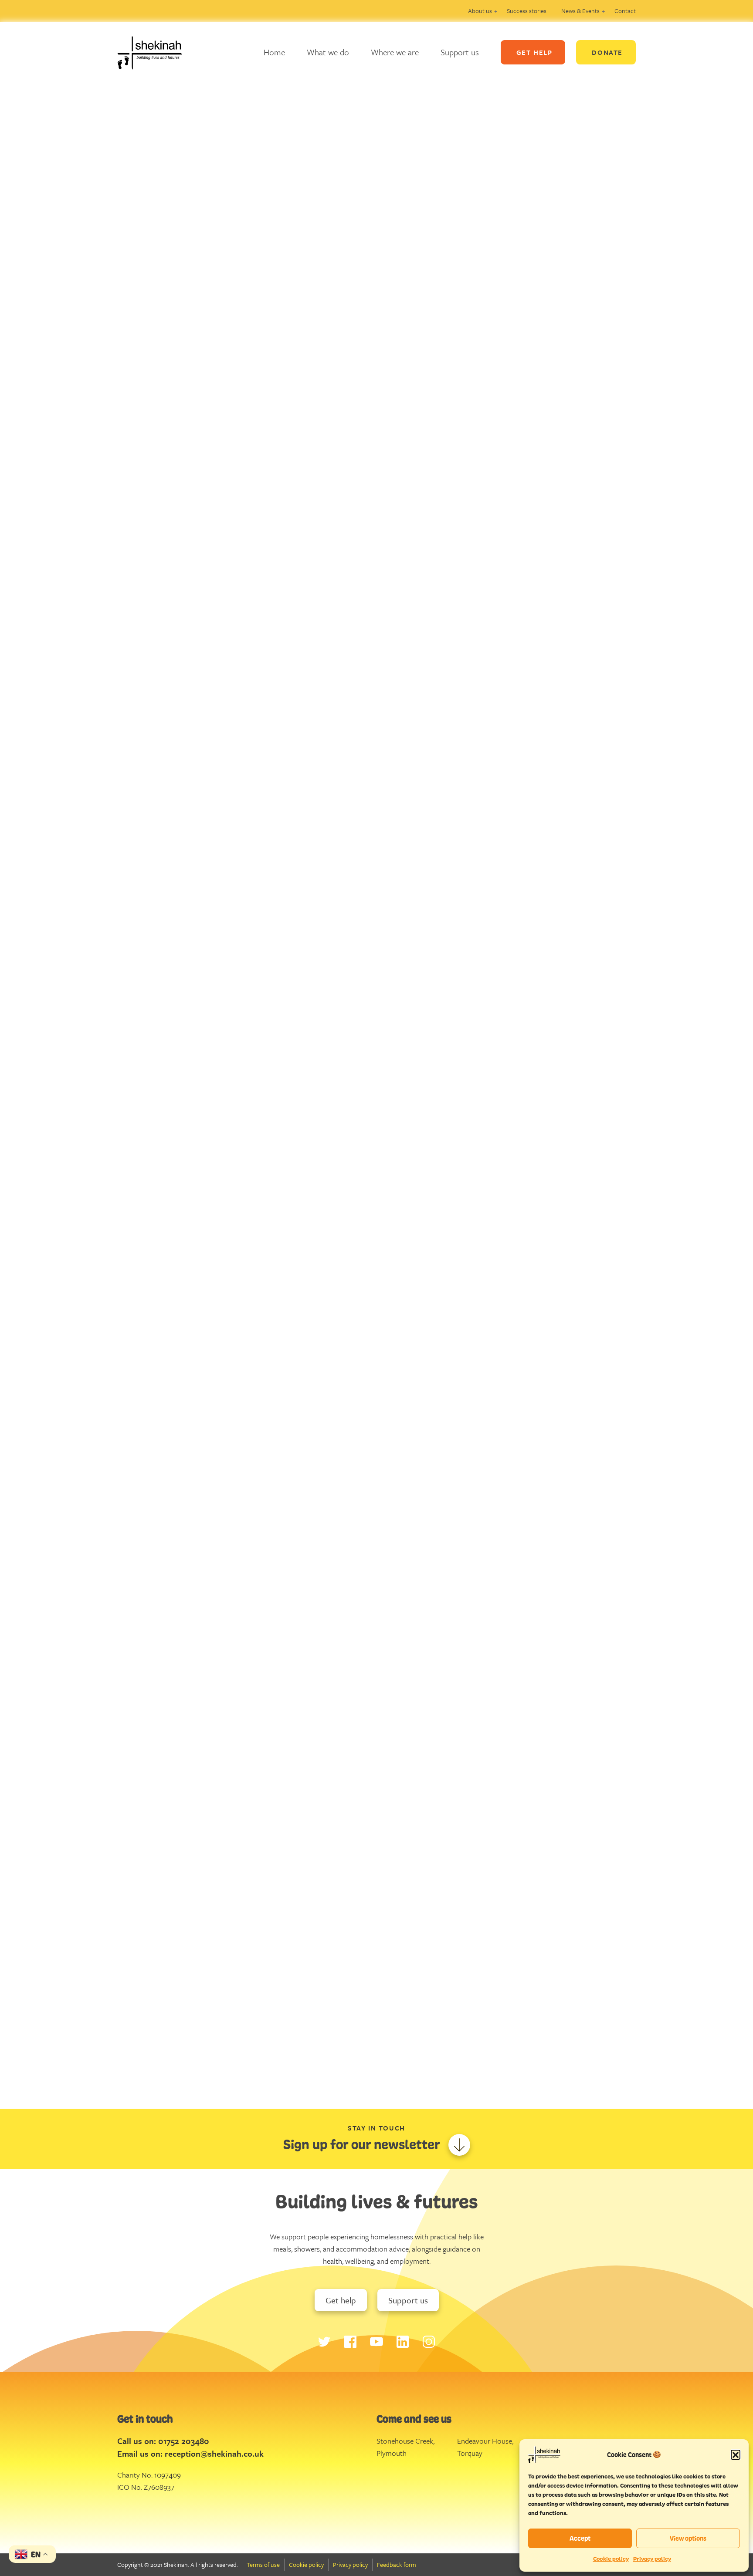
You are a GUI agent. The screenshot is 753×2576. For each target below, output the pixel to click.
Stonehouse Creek (405, 2441)
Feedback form (397, 2564)
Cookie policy (611, 2559)
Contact (625, 11)
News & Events (580, 11)
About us (480, 11)
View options (688, 2538)
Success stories (527, 11)
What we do (328, 52)
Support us (460, 52)
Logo (156, 52)
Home (274, 52)
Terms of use (263, 2564)
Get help (341, 2300)
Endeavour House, (485, 2441)
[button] (736, 2454)
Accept (580, 2538)
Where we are (395, 52)
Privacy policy (652, 2559)
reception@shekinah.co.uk (214, 2453)
